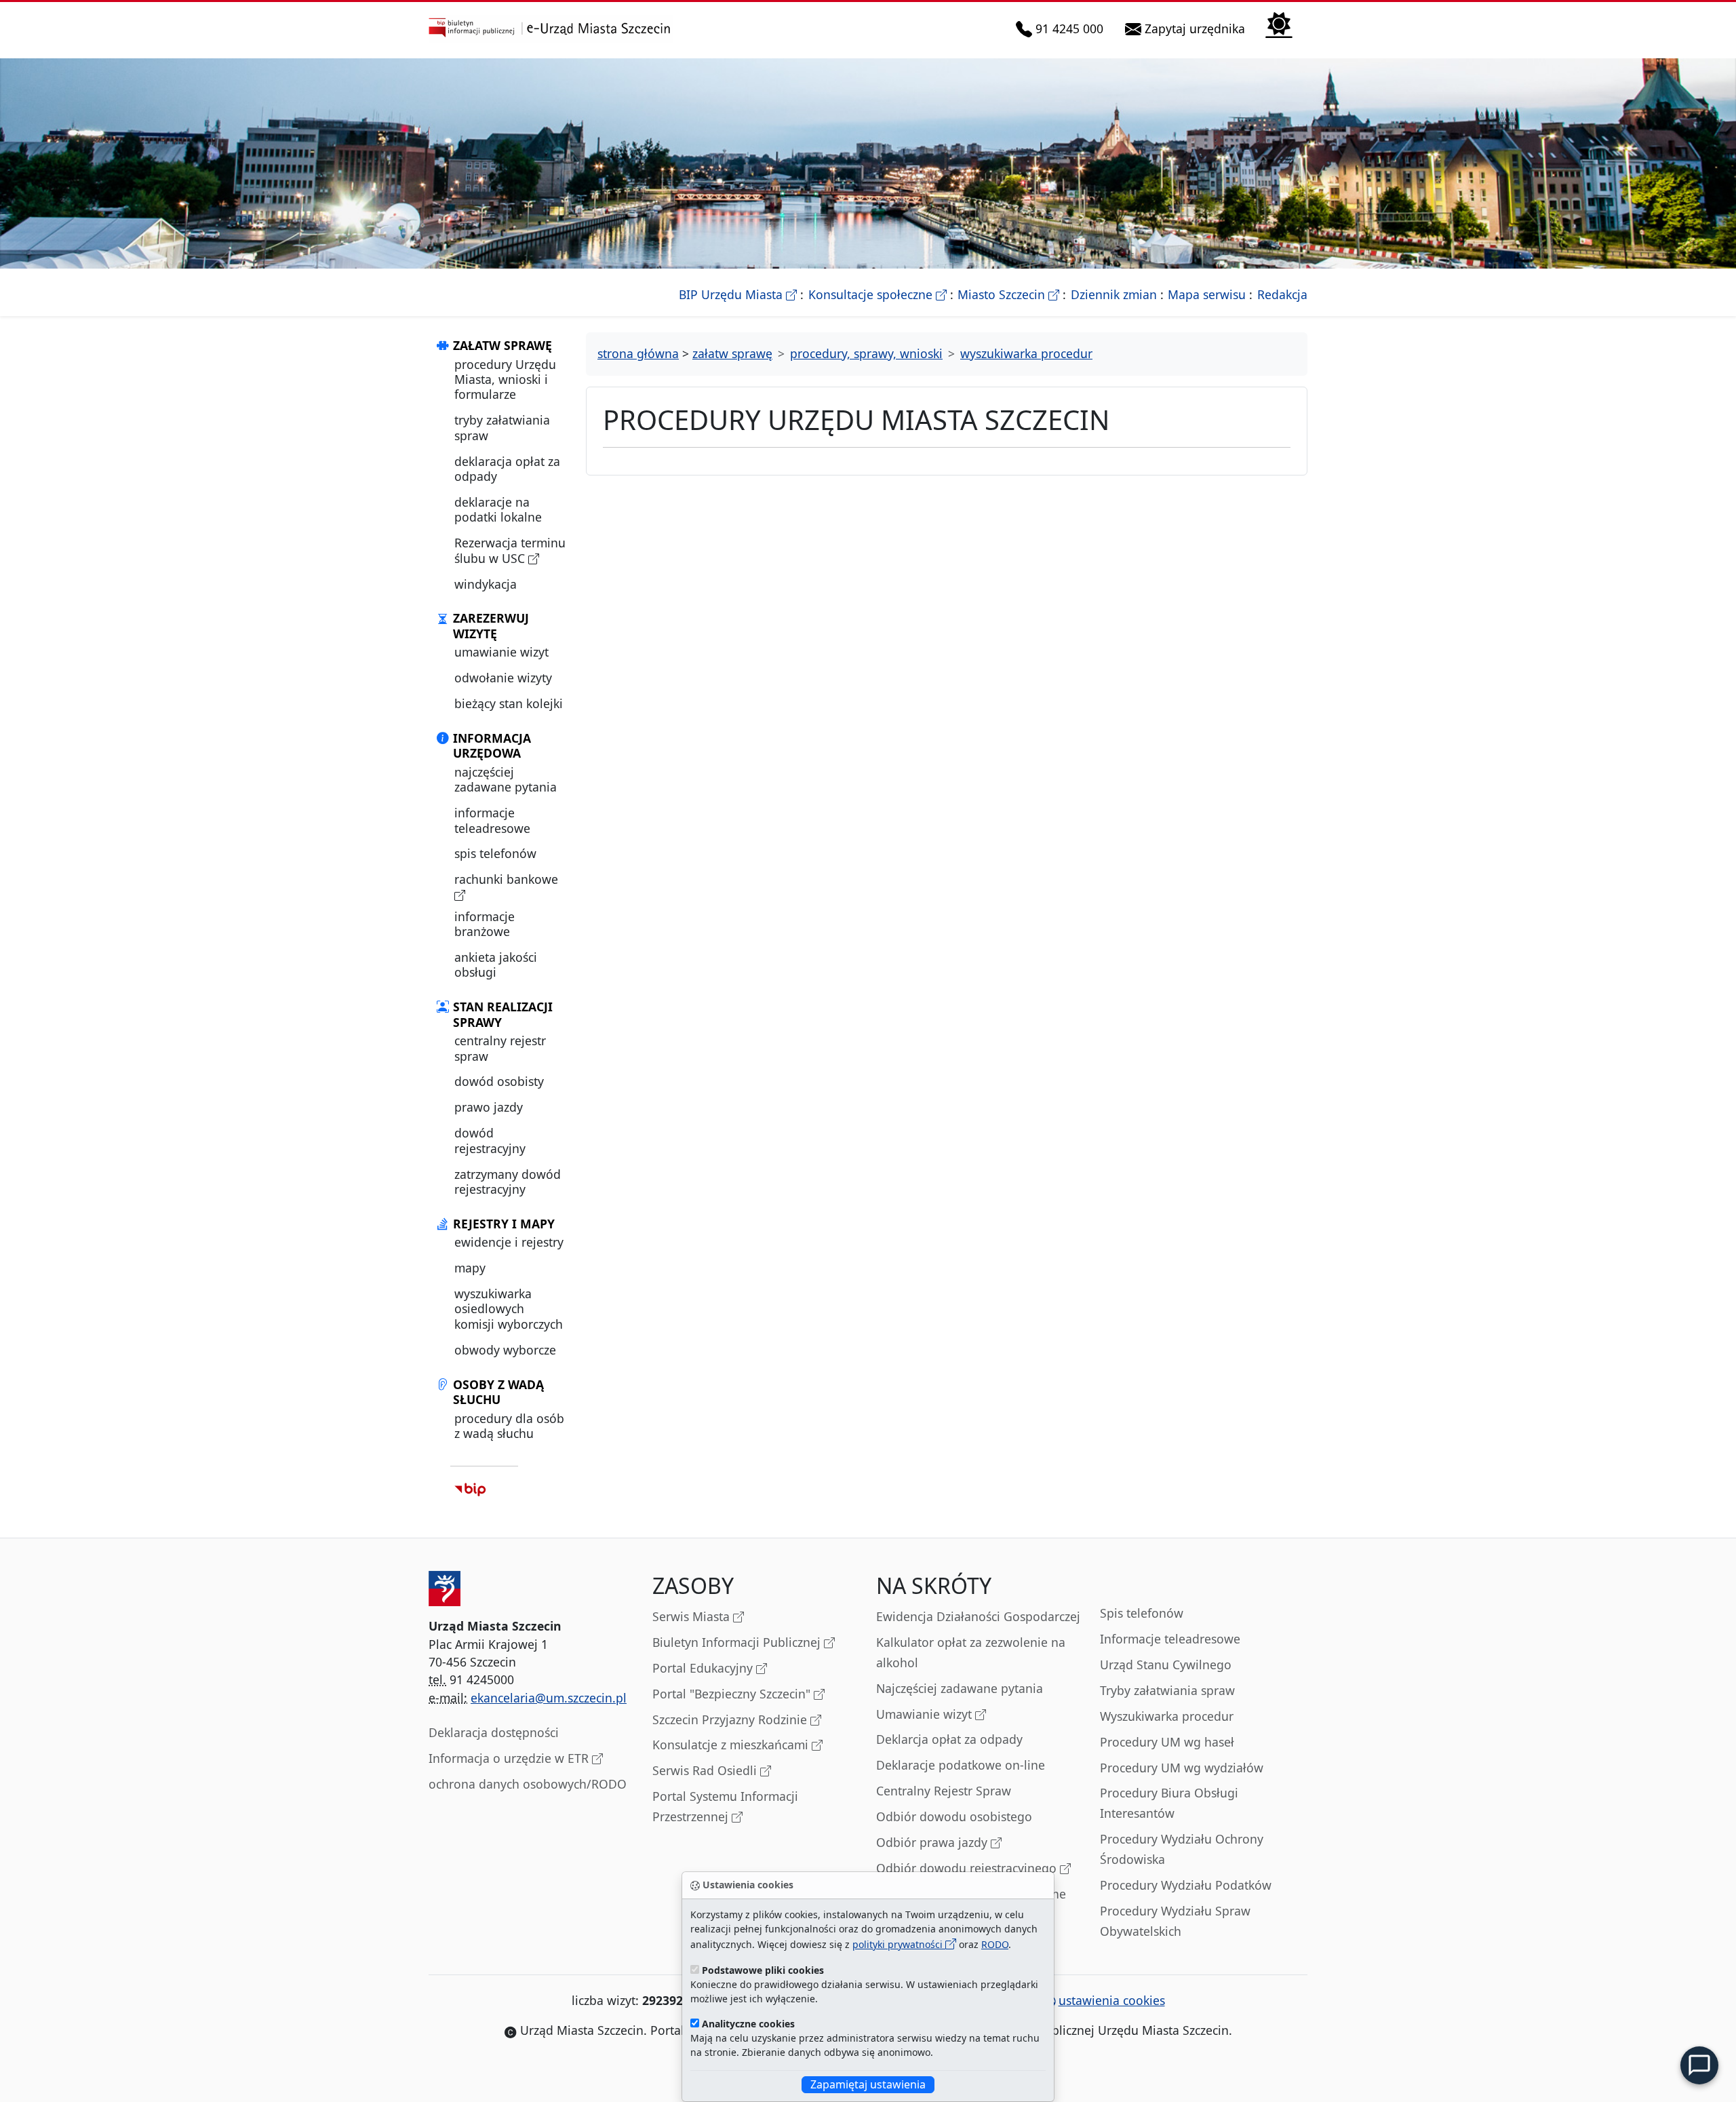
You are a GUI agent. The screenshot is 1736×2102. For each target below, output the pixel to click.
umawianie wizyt (501, 652)
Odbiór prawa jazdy (933, 1842)
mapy (470, 1268)
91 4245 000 (1070, 28)
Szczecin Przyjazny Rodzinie (731, 1719)
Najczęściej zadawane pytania (960, 1688)
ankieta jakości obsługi (496, 965)
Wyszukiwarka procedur (1167, 1716)
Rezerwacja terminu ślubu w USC (510, 550)
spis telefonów (495, 853)
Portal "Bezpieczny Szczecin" (733, 1694)
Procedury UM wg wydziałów (1182, 1768)
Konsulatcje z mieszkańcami (732, 1745)
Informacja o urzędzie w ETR (510, 1758)
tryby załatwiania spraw (502, 427)
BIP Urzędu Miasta (738, 294)
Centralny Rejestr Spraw (944, 1791)
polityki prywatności (899, 1944)
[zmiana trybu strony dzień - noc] (1279, 23)
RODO (995, 1944)
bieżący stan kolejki (509, 703)
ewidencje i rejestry (509, 1242)
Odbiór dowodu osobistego (954, 1816)
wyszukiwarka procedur (1026, 353)
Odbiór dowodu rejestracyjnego (968, 1868)
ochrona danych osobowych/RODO (528, 1784)
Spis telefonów (1142, 1613)
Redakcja (1282, 294)
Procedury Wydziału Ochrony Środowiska (1182, 1849)
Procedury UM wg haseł (1167, 1742)
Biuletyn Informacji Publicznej (738, 1642)
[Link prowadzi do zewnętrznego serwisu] (470, 1489)
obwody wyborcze (505, 1350)
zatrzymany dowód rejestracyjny (508, 1182)
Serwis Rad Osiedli (706, 1770)
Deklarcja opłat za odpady (949, 1739)
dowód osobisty (499, 1081)
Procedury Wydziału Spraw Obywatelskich (1175, 1921)
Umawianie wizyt (926, 1714)
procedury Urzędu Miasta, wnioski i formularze (505, 379)
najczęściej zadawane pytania (506, 779)
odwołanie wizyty (503, 678)
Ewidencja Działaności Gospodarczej (978, 1616)
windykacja (486, 584)
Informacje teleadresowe (1170, 1639)
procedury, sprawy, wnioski (866, 353)
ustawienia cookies (1112, 2000)
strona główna (638, 353)
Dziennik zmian (1114, 294)
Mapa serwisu (1207, 294)
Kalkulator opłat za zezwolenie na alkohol (971, 1652)
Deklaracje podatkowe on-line (961, 1765)
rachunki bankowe (506, 879)
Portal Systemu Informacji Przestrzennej (725, 1806)
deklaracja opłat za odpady (507, 469)
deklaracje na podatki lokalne (498, 509)
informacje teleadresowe (492, 820)
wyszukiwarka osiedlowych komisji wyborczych (509, 1309)
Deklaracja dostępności (494, 1732)
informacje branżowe (485, 924)
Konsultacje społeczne (877, 294)
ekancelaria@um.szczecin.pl (549, 1698)
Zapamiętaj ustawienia (868, 2084)
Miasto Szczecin (1008, 294)
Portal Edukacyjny (704, 1668)
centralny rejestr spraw (500, 1048)
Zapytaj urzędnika (1196, 28)
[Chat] (1699, 2065)
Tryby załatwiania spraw (1167, 1690)
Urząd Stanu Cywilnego (1166, 1665)
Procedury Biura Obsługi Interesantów (1169, 1803)
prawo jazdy (489, 1107)
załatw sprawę (732, 353)
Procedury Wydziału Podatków (1186, 1885)
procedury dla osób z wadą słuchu (509, 1426)
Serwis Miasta (693, 1616)
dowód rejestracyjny (490, 1140)
